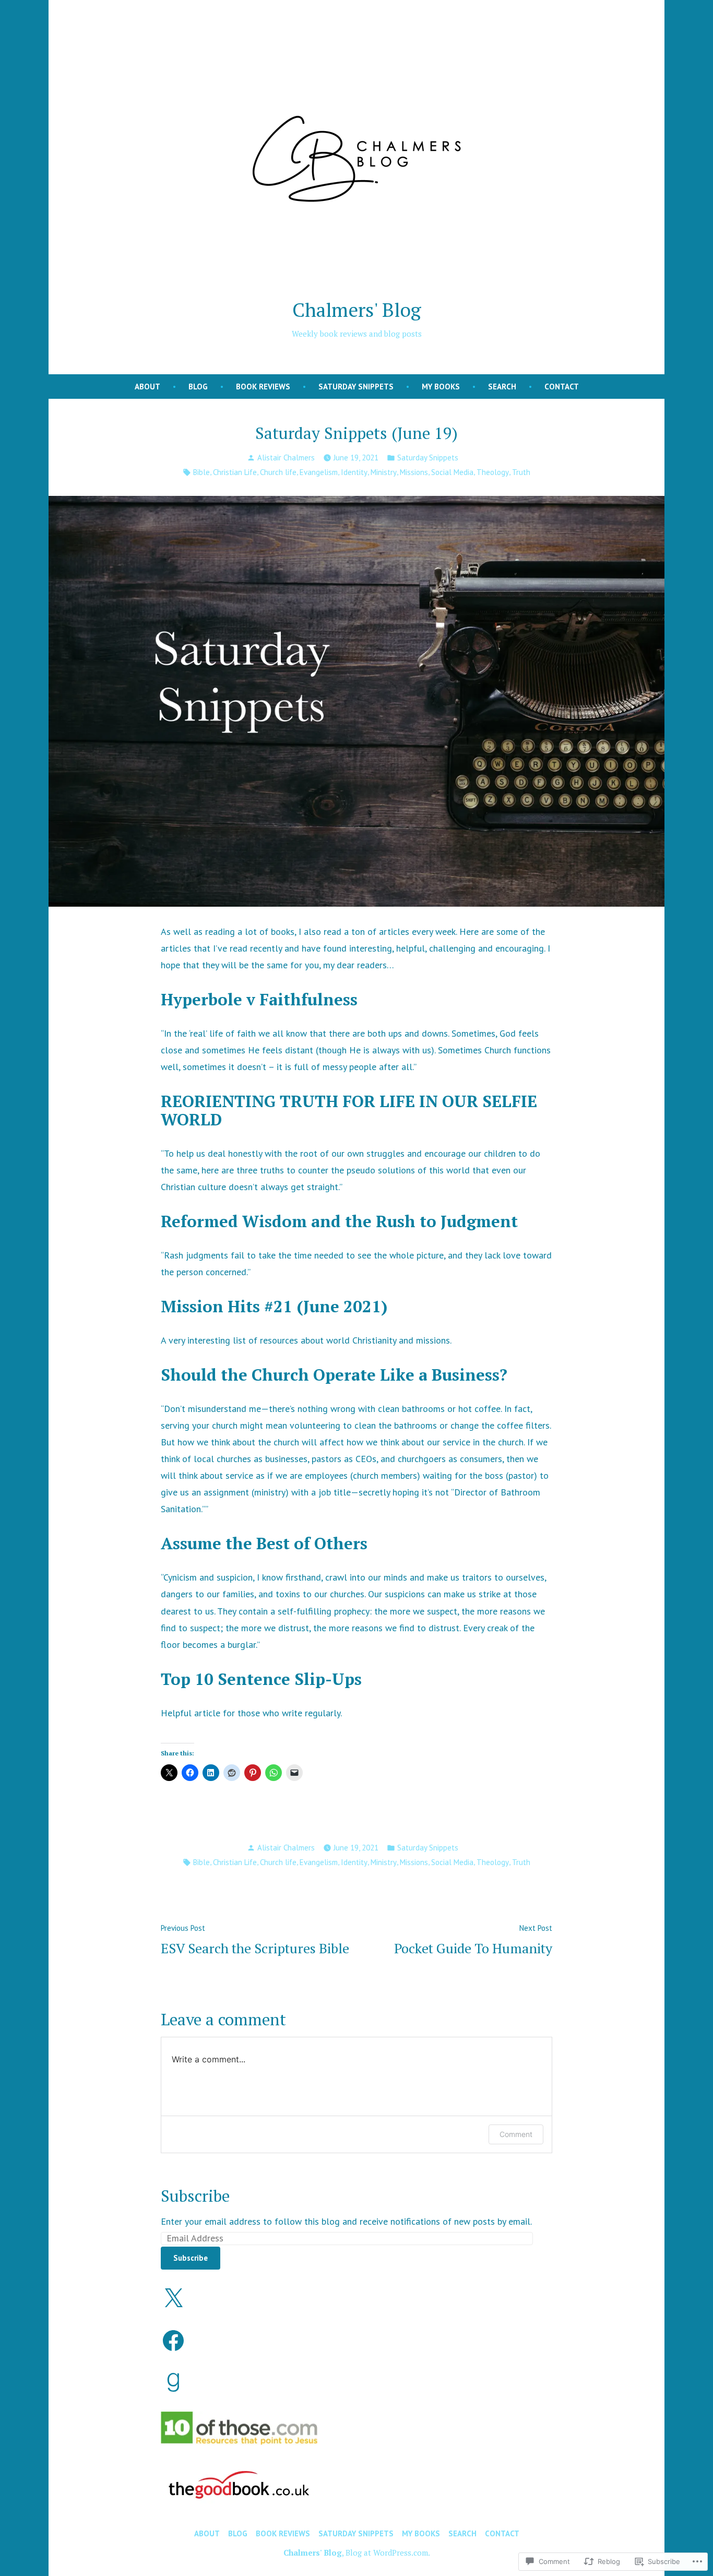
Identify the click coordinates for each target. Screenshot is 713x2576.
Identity (354, 472)
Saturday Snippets (356, 387)
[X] (173, 2299)
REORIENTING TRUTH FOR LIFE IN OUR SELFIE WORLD (349, 1110)
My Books (441, 387)
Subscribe (195, 2196)
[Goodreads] (173, 2382)
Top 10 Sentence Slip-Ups (261, 1679)
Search (502, 387)
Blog (198, 387)
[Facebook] (173, 2341)
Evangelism (319, 472)
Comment (516, 2134)
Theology (493, 472)
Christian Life (235, 472)
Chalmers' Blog (357, 310)
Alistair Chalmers (286, 458)
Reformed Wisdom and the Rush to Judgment (339, 1221)
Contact (562, 387)
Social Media (452, 472)
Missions (414, 472)
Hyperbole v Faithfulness (259, 999)
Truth (521, 472)
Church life (278, 472)
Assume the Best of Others (264, 1543)
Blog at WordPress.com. (388, 2553)
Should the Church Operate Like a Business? (334, 1375)
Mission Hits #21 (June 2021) (274, 1306)
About (147, 387)
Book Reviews (263, 387)
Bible (201, 472)
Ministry (384, 472)
